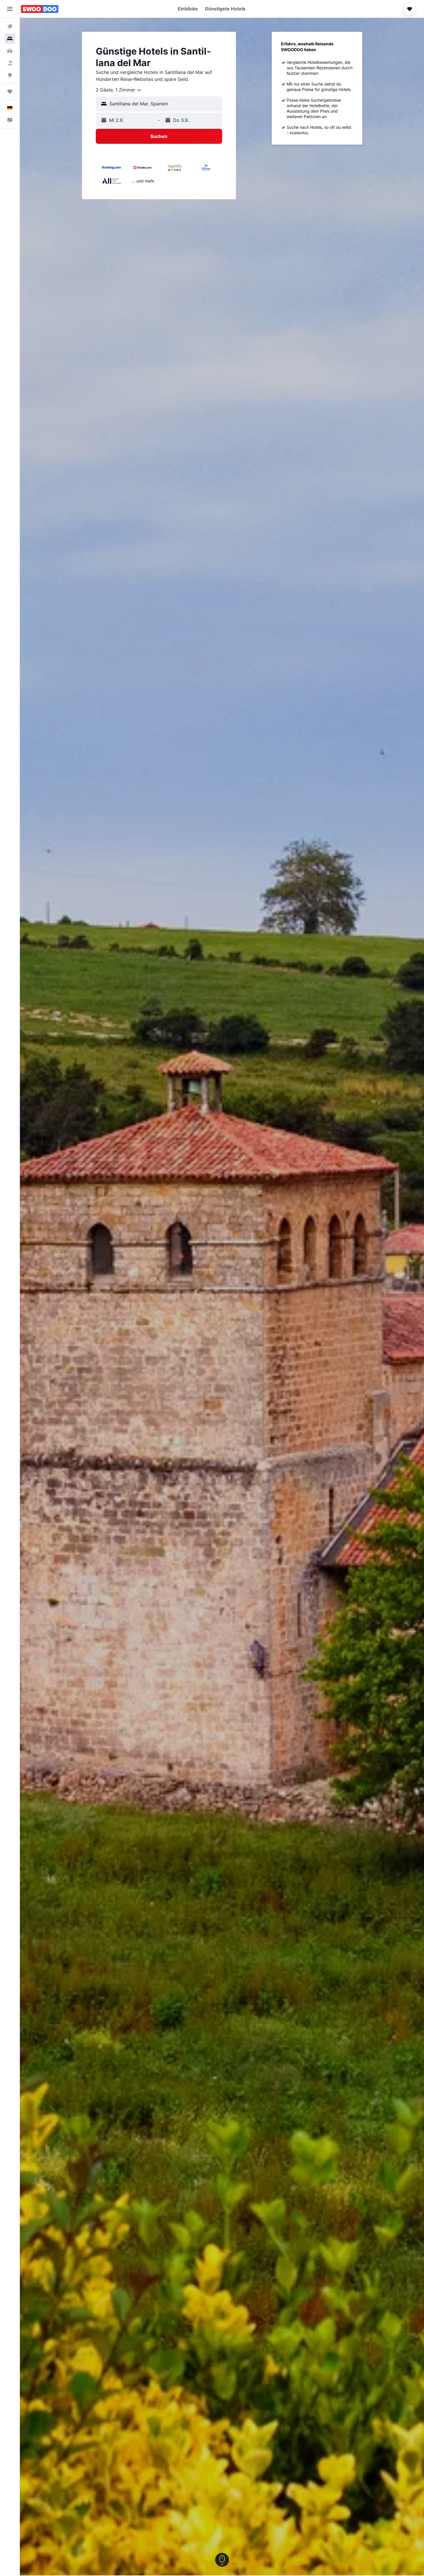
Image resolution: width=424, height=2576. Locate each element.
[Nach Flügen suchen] (10, 27)
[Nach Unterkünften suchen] (10, 39)
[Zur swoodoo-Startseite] (40, 9)
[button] (10, 9)
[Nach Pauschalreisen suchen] (10, 63)
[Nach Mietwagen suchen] (10, 51)
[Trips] (10, 92)
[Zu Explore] (10, 75)
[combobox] (119, 90)
